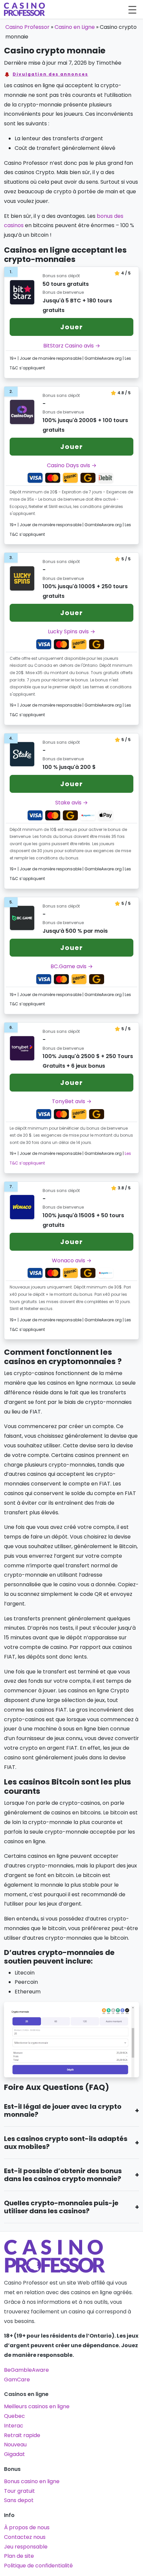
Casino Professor (27, 27)
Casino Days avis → (72, 465)
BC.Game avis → (72, 966)
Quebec (14, 2416)
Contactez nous (25, 2537)
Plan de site (19, 2556)
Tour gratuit (19, 2491)
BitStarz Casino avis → (72, 346)
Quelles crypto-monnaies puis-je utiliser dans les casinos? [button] (61, 2207)
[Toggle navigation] (132, 9)
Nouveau (15, 2445)
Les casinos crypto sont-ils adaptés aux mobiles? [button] (66, 2143)
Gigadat (14, 2454)
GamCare (17, 2380)
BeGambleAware (26, 2370)
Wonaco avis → (72, 1260)
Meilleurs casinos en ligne (37, 2406)
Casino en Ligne (75, 27)
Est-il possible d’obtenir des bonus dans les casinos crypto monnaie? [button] (63, 2175)
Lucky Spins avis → (71, 631)
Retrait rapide (22, 2435)
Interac (14, 2426)
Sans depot (19, 2500)
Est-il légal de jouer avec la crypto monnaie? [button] (63, 2110)
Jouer (72, 327)
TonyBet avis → (72, 1101)
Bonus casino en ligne (32, 2481)
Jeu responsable (26, 2547)
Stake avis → (71, 803)
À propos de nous (27, 2527)
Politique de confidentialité (38, 2566)
